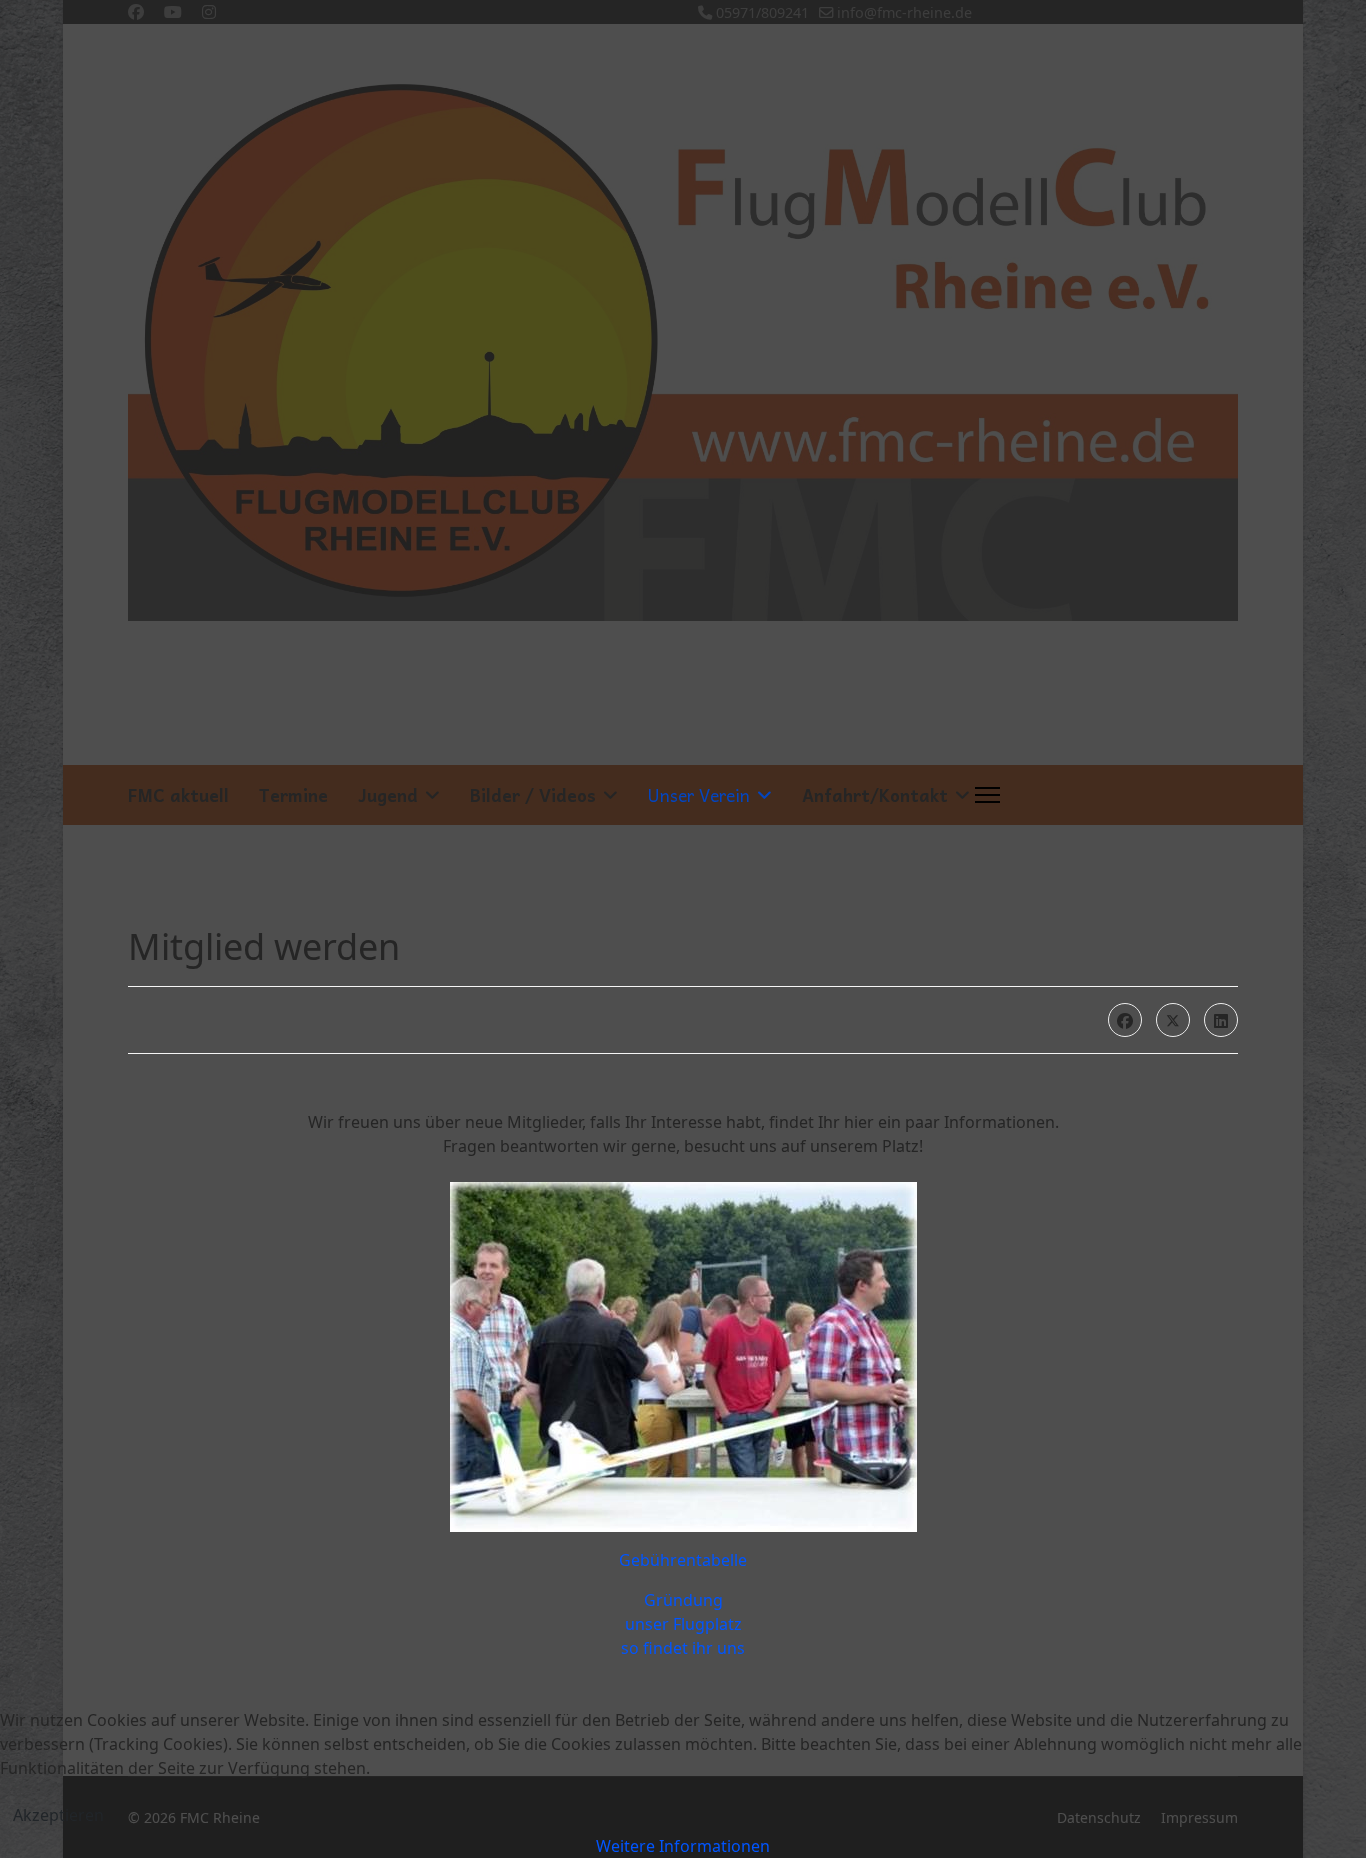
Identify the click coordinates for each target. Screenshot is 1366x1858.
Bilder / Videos (533, 795)
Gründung (683, 1600)
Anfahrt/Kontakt (875, 795)
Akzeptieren (58, 1815)
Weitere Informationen (683, 1846)
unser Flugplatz (683, 1624)
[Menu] (987, 795)
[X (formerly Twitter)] (1173, 1020)
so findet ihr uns (683, 1648)
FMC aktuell (178, 795)
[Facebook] (1125, 1020)
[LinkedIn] (1221, 1020)
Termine (293, 795)
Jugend (388, 795)
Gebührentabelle (683, 1560)
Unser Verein (699, 795)
